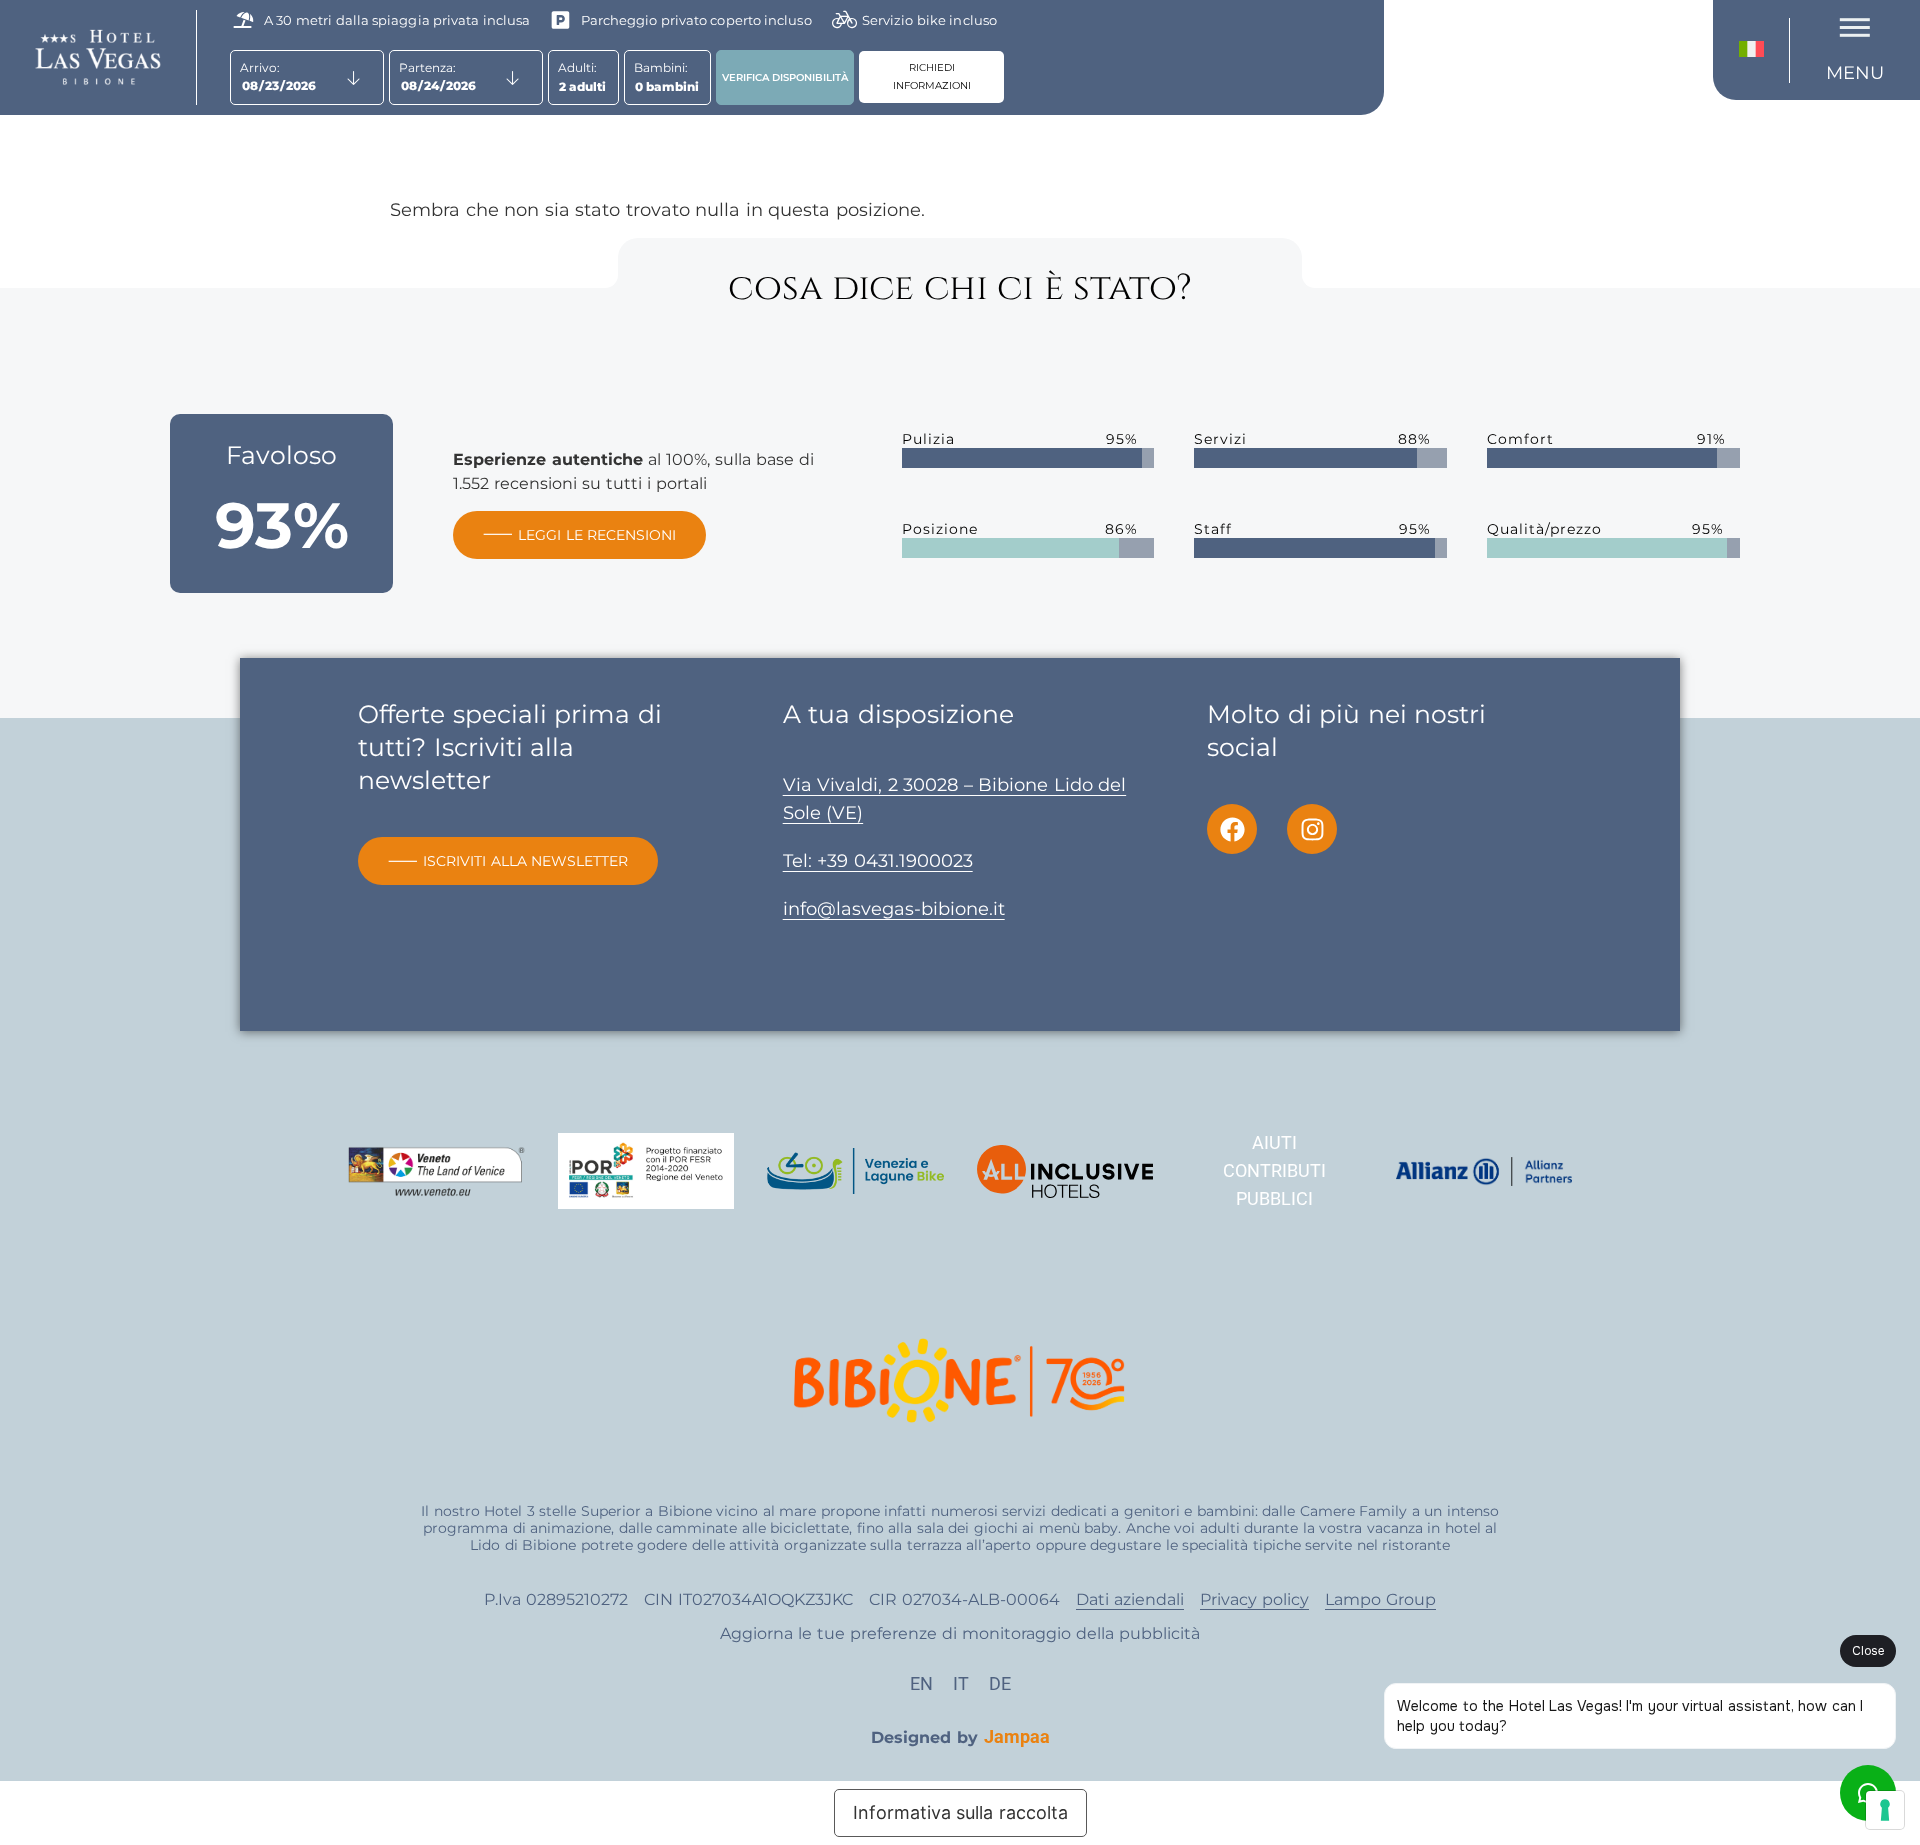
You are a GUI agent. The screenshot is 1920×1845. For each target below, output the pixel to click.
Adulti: (577, 67)
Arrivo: (260, 67)
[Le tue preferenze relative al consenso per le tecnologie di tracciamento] (1885, 1810)
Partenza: (427, 67)
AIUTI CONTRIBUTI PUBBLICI (1274, 1170)
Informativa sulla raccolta (960, 1812)
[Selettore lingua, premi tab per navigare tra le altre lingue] (1756, 51)
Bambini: (661, 67)
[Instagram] (1312, 829)
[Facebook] (1232, 829)
